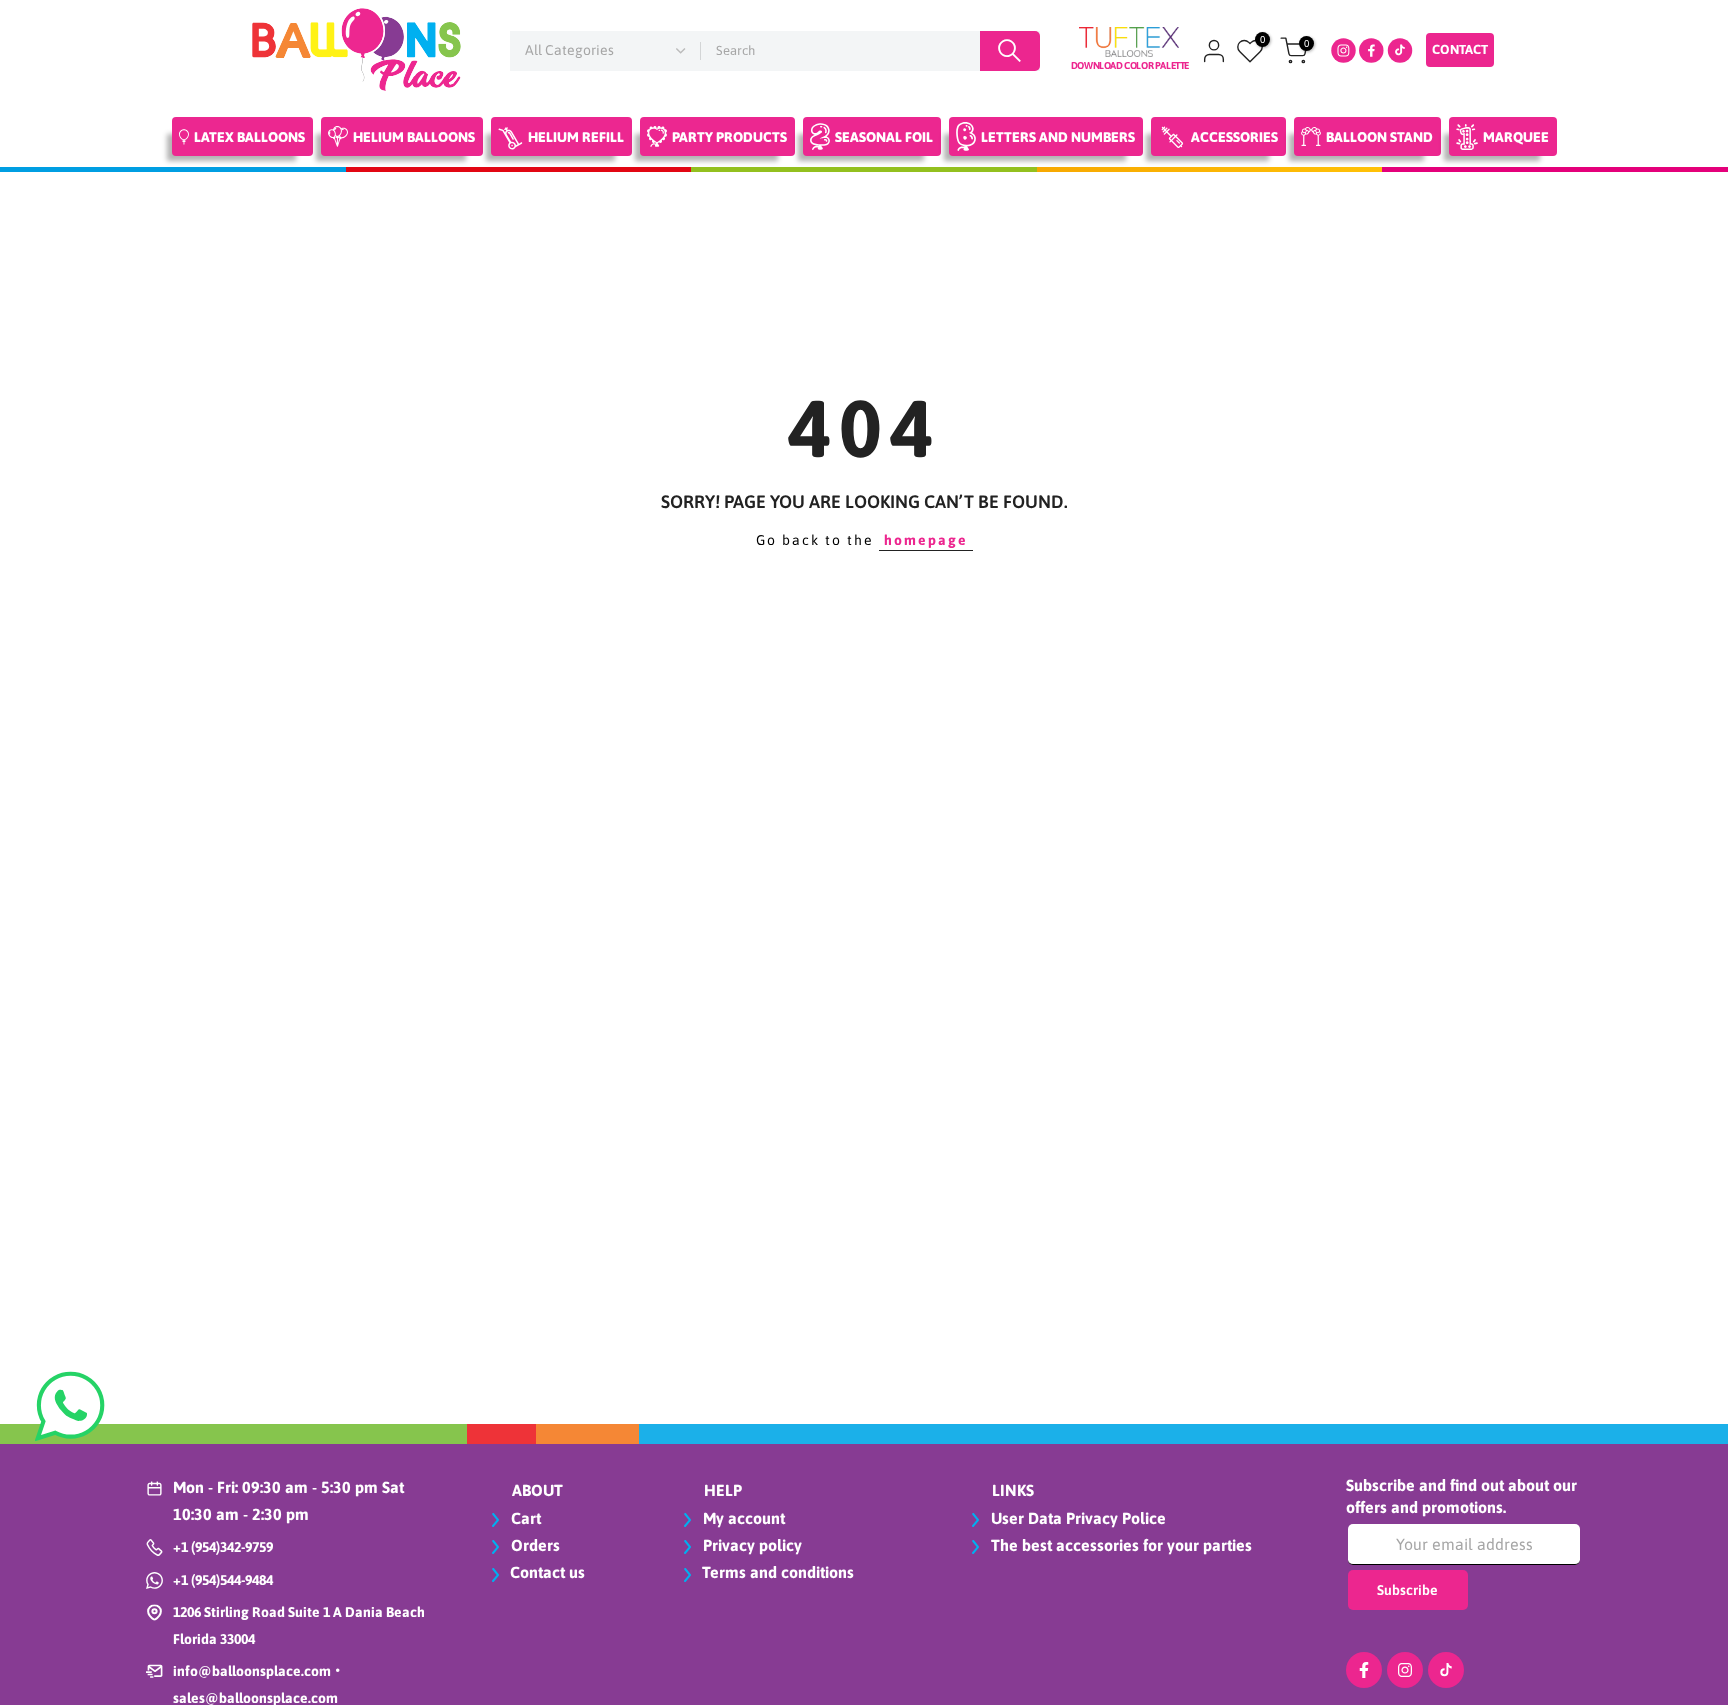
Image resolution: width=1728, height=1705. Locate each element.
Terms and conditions (778, 1572)
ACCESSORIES (1234, 137)
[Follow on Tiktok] (1446, 1670)
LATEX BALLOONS (249, 137)
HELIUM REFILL (576, 137)
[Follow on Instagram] (1405, 1670)
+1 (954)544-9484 (223, 1580)
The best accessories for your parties (1119, 1545)
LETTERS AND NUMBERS (1058, 137)
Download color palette (1130, 65)
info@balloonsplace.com (252, 1671)
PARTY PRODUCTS (729, 137)
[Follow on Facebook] (1364, 1670)
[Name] (1010, 51)
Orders (533, 1545)
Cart (524, 1518)
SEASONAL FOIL (884, 137)
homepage (926, 540)
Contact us (547, 1572)
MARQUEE (1516, 137)
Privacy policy (750, 1545)
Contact (1460, 49)
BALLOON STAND (1379, 137)
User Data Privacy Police (1076, 1518)
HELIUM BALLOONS (414, 137)
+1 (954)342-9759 (223, 1547)
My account (742, 1518)
